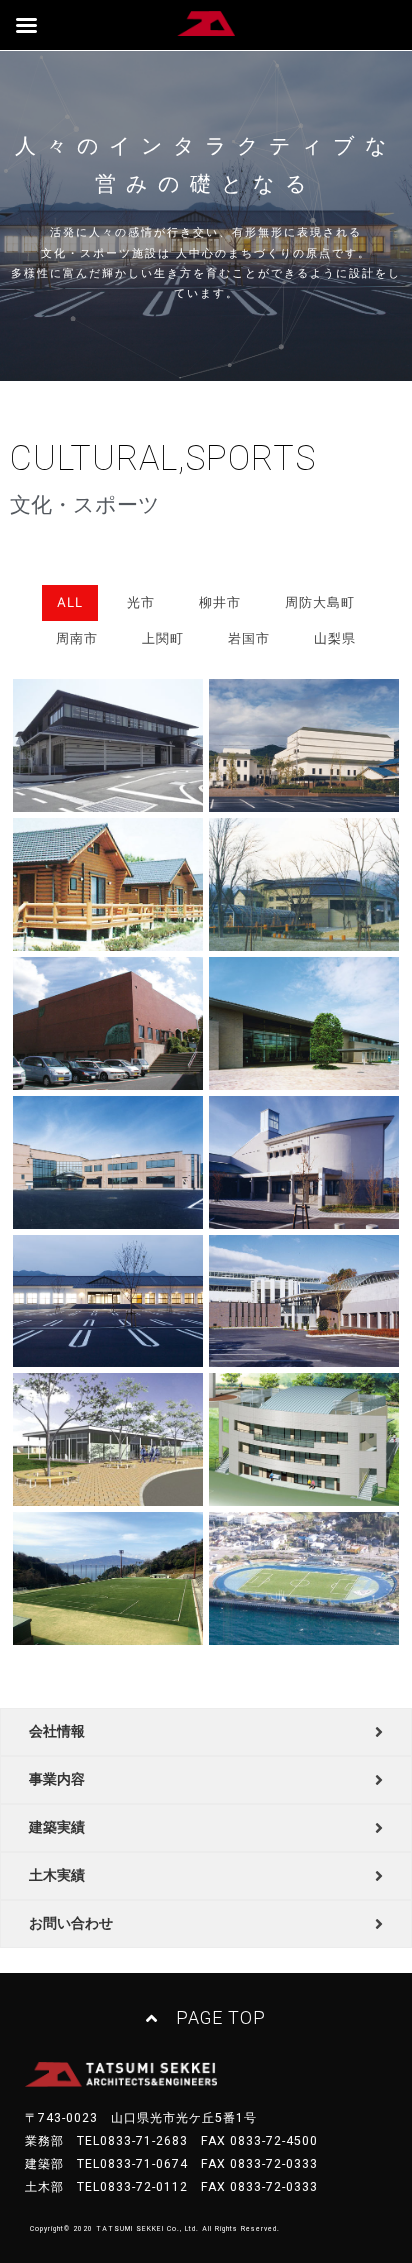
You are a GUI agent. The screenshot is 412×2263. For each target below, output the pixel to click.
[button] (206, 2019)
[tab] (206, 1732)
